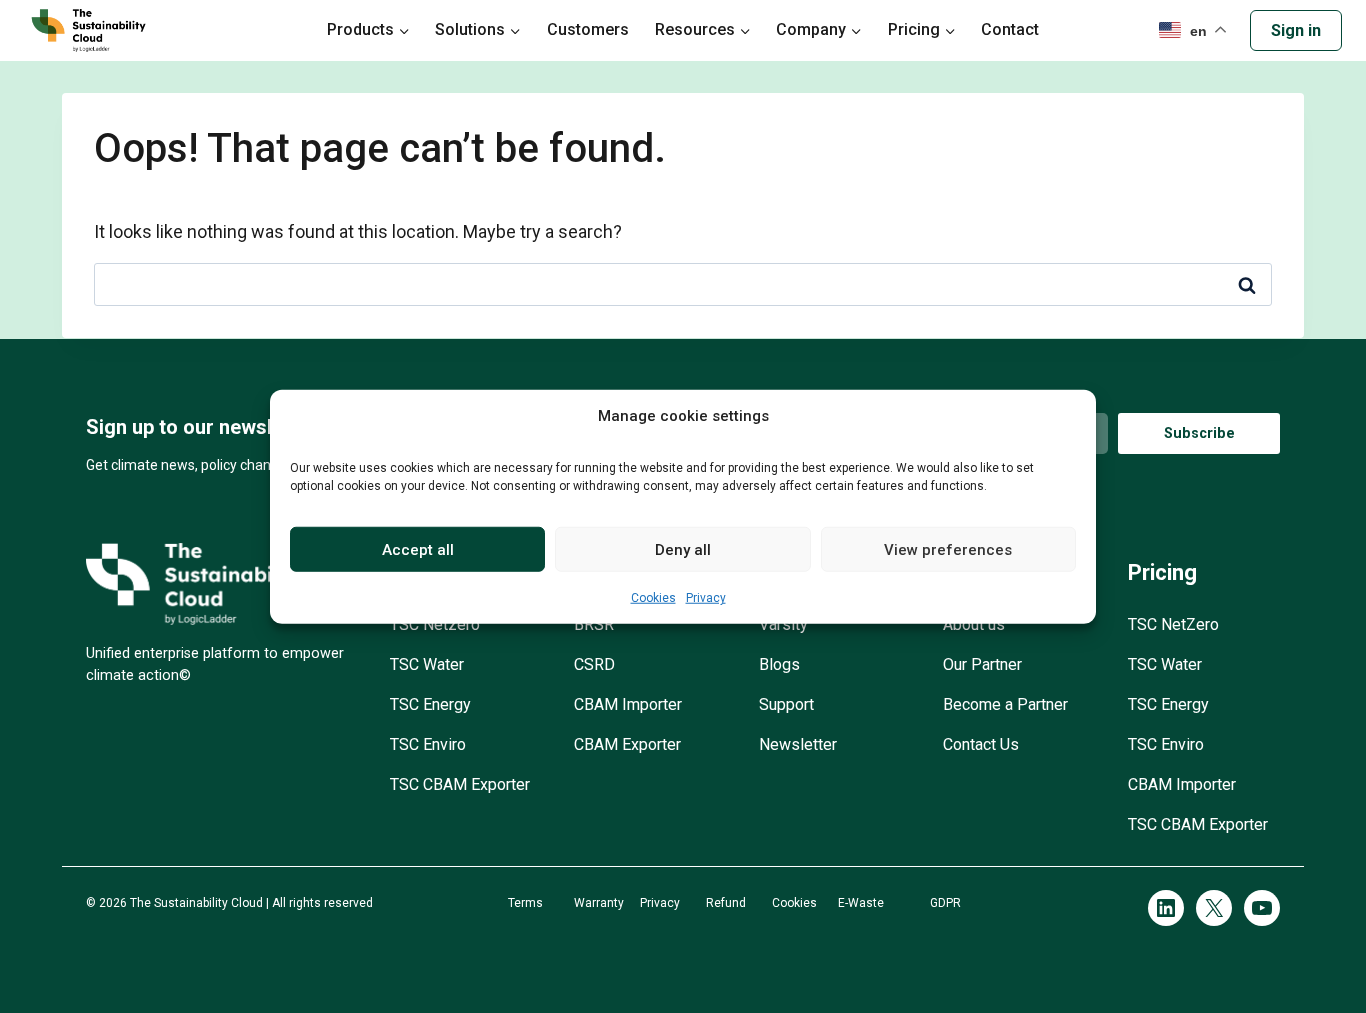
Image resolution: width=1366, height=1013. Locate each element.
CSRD (594, 664)
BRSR (594, 624)
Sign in (1296, 30)
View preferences (948, 549)
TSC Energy (430, 704)
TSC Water (427, 664)
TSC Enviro (428, 744)
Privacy (706, 598)
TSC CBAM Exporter (460, 784)
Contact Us (981, 744)
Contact (1010, 29)
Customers (588, 29)
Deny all (683, 549)
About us (974, 624)
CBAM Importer (628, 704)
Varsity (783, 624)
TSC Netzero (435, 624)
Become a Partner (1005, 704)
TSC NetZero (1173, 624)
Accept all (418, 549)
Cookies (653, 598)
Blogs (779, 664)
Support (786, 704)
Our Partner (982, 664)
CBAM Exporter (627, 744)
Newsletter (798, 744)
